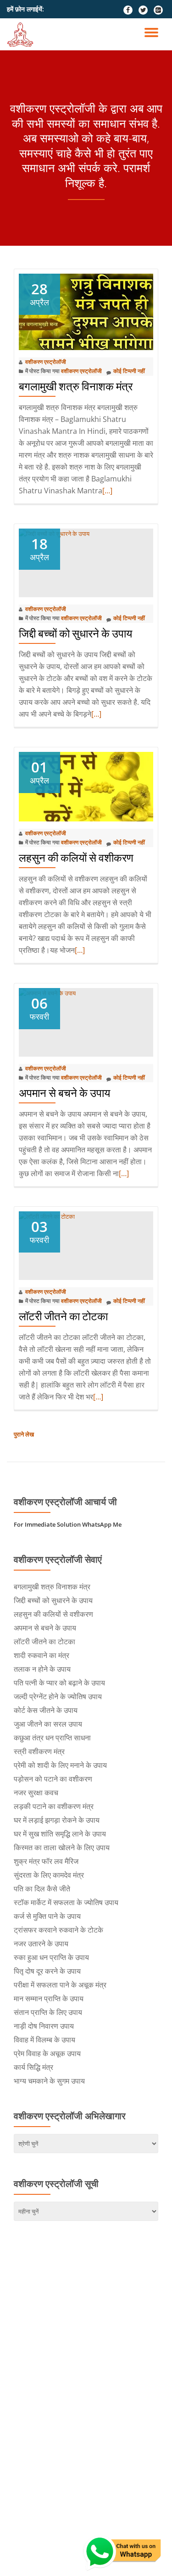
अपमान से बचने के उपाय (64, 1093)
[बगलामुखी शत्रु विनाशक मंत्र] (86, 311)
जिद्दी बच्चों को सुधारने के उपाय (75, 634)
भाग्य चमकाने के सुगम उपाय (49, 2081)
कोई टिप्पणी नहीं (129, 371)
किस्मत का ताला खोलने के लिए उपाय (62, 1847)
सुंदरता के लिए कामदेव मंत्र (49, 1875)
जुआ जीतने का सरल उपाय (48, 1724)
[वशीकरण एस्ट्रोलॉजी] (22, 34)
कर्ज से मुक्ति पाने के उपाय (47, 1916)
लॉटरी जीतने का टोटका (63, 1316)
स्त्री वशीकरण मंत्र (39, 1751)
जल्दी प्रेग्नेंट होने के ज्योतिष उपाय (58, 1696)
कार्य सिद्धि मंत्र (33, 2067)
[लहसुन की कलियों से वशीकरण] (86, 786)
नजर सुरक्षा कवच (36, 1793)
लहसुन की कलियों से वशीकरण (76, 858)
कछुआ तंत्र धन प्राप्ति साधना (52, 1738)
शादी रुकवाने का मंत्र (42, 1655)
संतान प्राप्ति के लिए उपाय (48, 2012)
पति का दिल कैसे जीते (42, 1889)
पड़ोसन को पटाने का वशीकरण (53, 1779)
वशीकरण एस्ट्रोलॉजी (46, 362)
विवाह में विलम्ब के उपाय (44, 2040)
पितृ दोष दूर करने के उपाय (47, 1971)
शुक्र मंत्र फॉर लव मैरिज (46, 1861)
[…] (107, 491)
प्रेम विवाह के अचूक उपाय (47, 2053)
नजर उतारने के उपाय (41, 1944)
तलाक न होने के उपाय (42, 1669)
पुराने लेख (24, 1434)
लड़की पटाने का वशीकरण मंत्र (54, 1806)
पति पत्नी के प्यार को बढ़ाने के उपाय (59, 1683)
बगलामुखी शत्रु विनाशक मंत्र (76, 386)
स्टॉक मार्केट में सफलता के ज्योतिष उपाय (66, 1902)
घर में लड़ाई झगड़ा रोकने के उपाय (57, 1820)
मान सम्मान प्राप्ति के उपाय (49, 1998)
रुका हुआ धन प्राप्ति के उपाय (51, 1957)
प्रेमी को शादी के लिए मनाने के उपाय (60, 1765)
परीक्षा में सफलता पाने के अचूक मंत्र (60, 1985)
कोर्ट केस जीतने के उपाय (46, 1710)
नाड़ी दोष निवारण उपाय (44, 2026)
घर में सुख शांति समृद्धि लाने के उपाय (60, 1834)
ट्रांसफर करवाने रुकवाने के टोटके (58, 1930)
